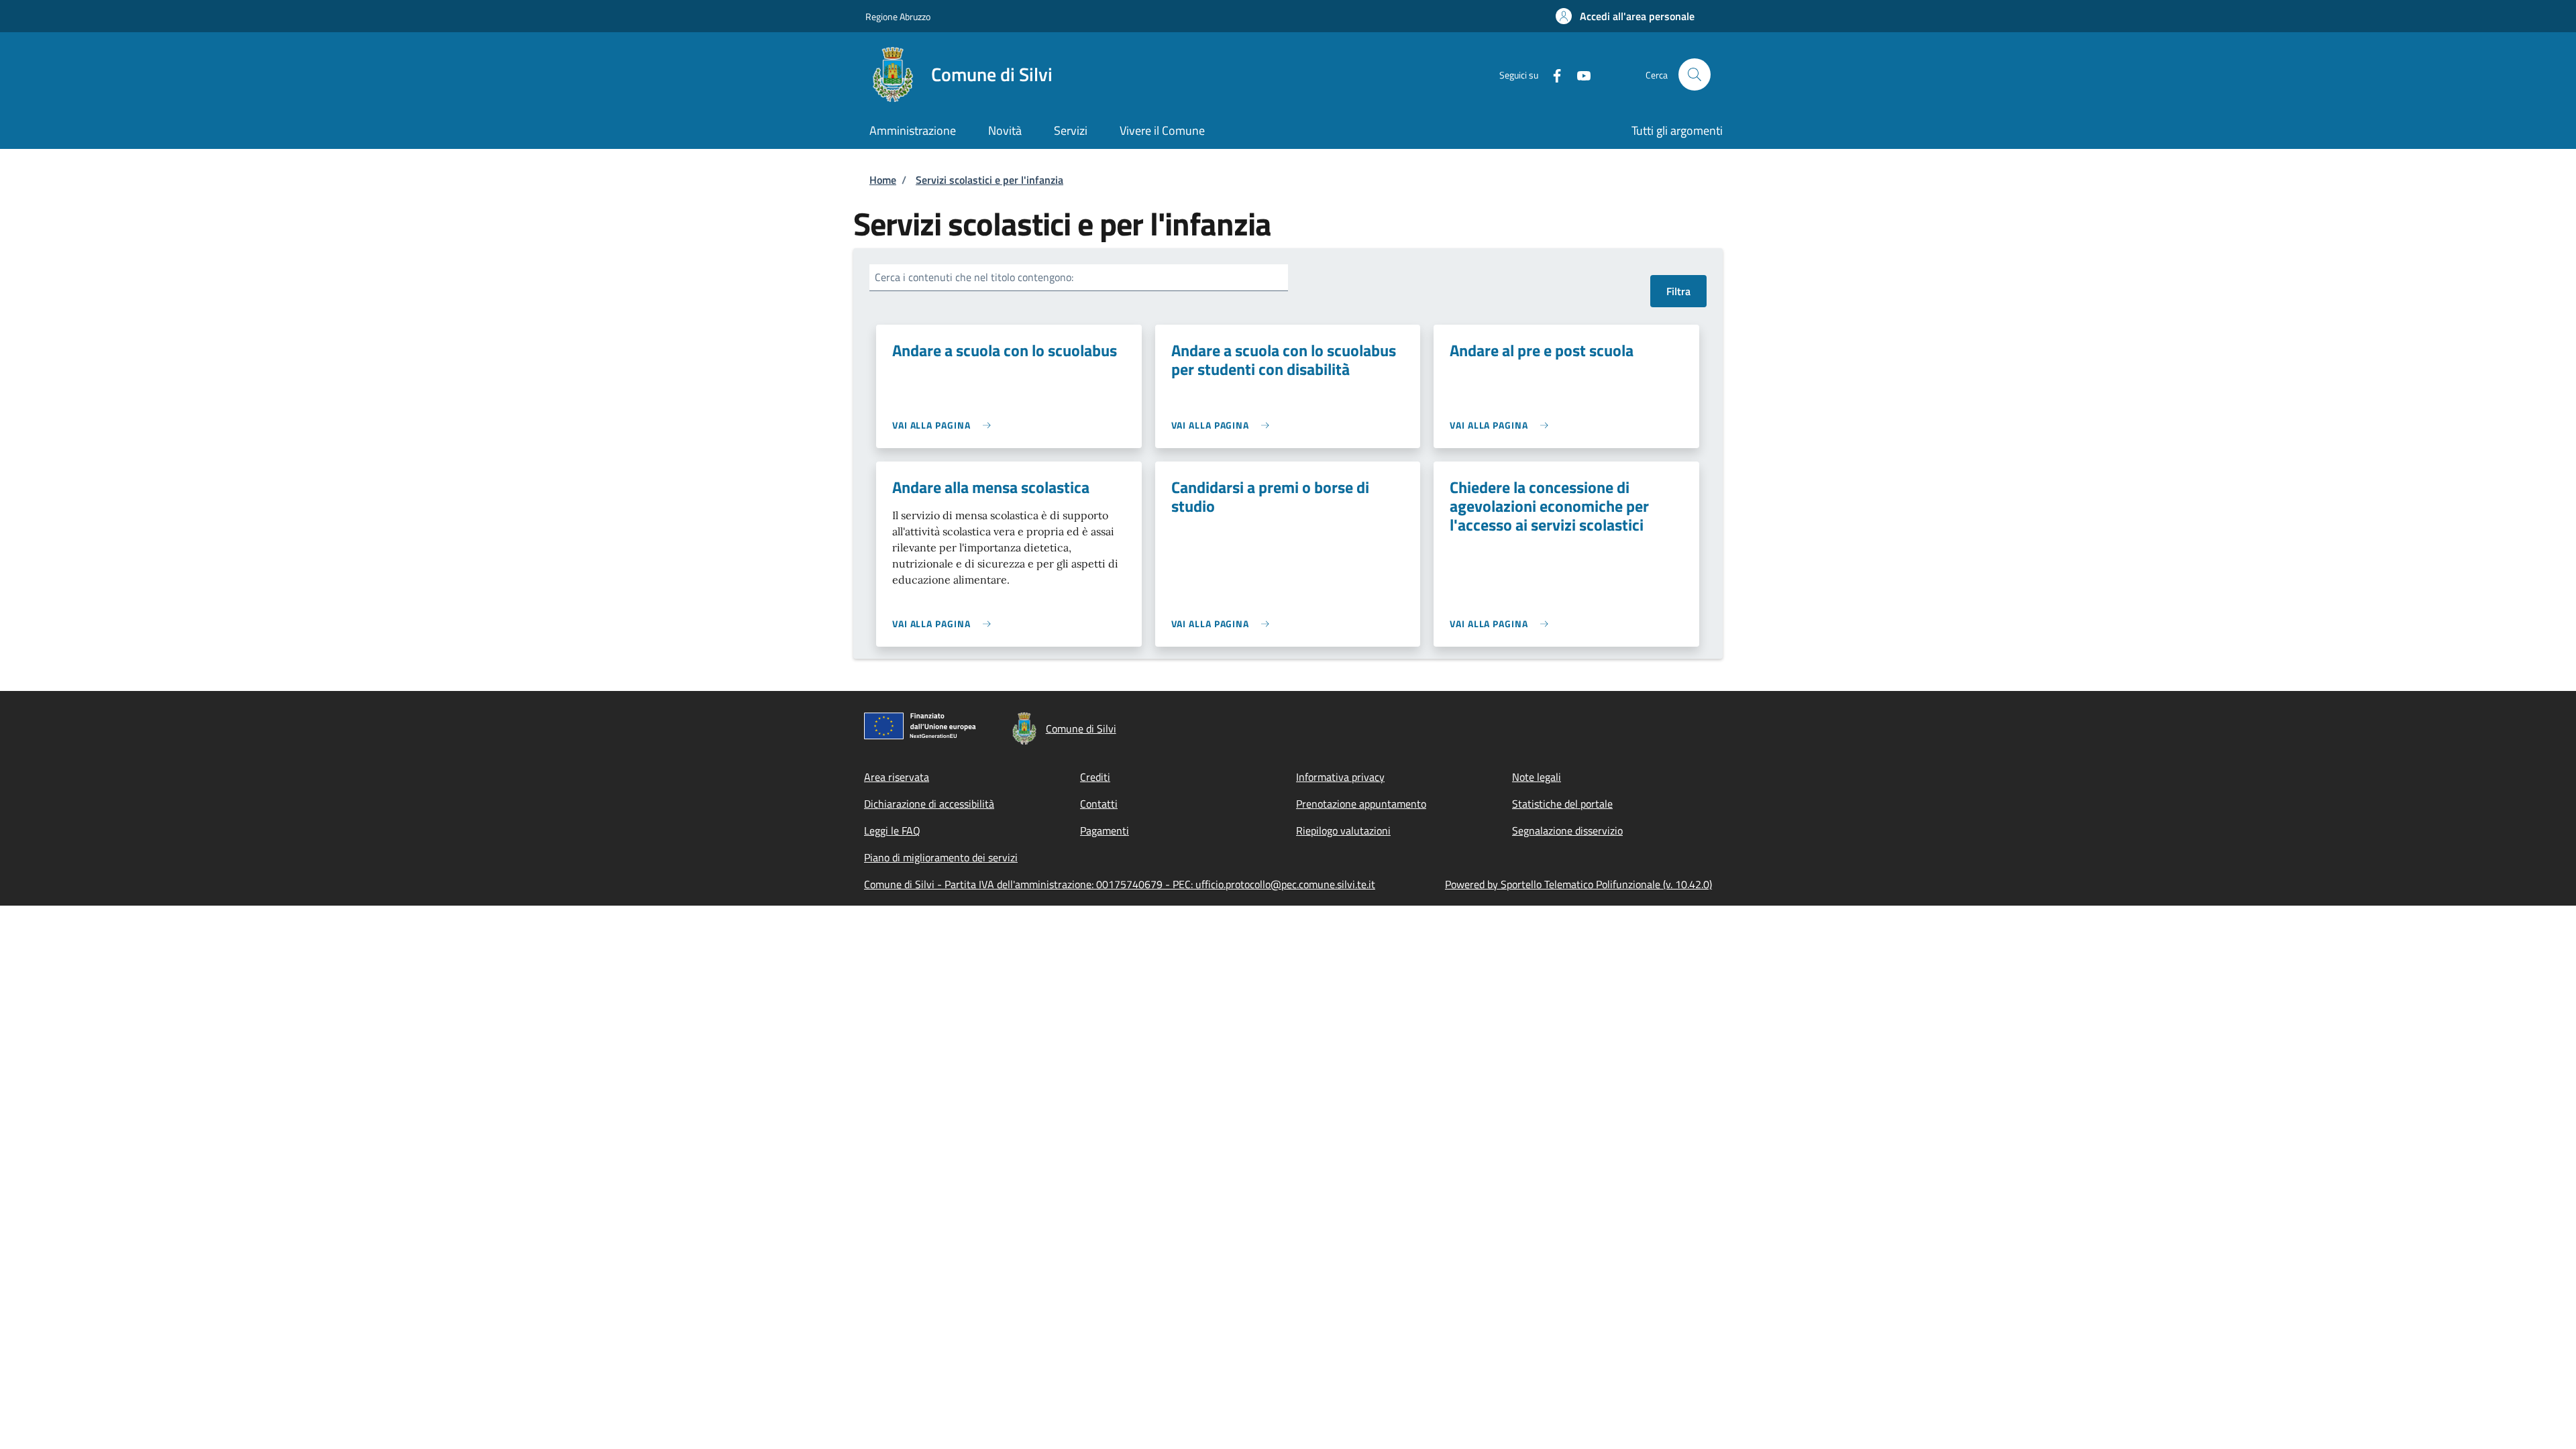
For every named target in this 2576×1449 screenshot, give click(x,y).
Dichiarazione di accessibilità (929, 804)
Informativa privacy (1340, 777)
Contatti (1099, 804)
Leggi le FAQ (892, 830)
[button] (1625, 16)
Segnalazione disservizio (1567, 830)
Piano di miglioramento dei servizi (941, 857)
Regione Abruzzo (898, 16)
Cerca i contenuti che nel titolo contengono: (974, 277)
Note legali (1537, 777)
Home (883, 180)
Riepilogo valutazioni (1343, 830)
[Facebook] (1552, 74)
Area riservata (897, 777)
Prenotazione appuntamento (1361, 804)
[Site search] (1695, 74)
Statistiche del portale (1562, 804)
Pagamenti (1105, 830)
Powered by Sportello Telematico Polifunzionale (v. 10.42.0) (1578, 884)
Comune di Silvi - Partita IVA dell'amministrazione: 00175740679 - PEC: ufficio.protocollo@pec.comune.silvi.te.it (1120, 884)
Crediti (1095, 777)
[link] (945, 425)
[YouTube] (1578, 74)
